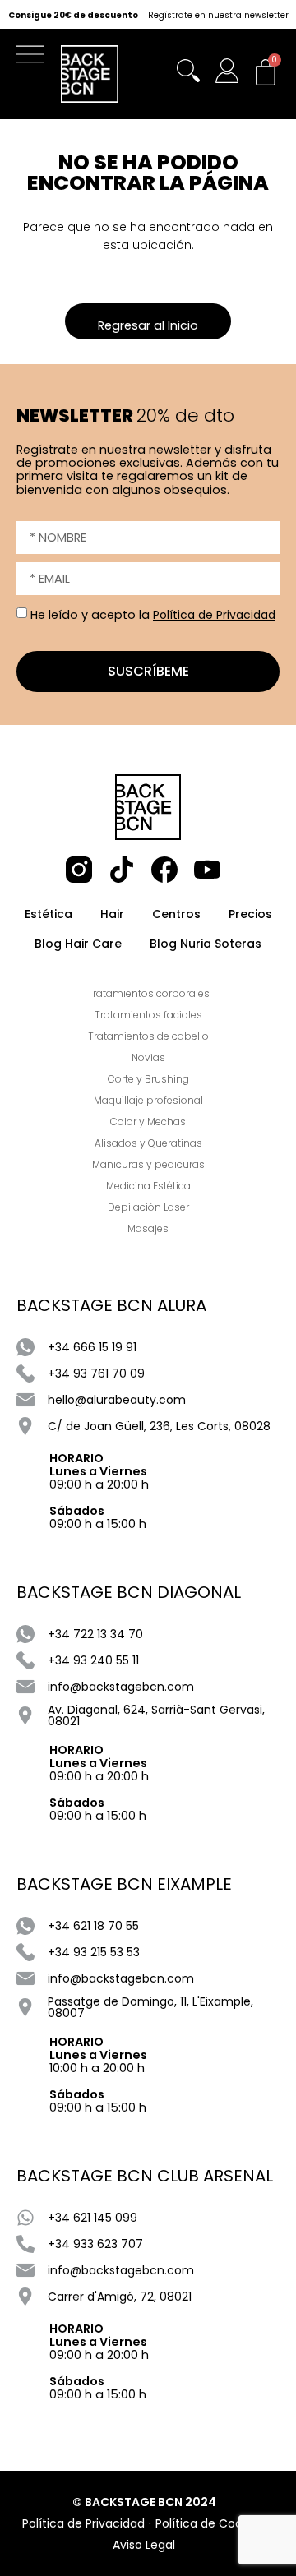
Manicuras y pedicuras (148, 1164)
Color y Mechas (148, 1122)
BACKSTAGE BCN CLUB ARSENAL (145, 2176)
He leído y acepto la (153, 615)
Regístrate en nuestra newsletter (218, 16)
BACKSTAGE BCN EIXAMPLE (124, 1884)
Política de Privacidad (214, 615)
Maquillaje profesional (148, 1100)
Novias (148, 1057)
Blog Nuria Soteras (206, 944)
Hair (112, 914)
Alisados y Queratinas (148, 1143)
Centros (176, 914)
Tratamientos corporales (148, 993)
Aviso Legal (144, 2545)
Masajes (148, 1228)
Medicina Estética (148, 1186)
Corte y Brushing (148, 1079)
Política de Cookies (210, 2523)
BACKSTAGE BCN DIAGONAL (129, 1592)
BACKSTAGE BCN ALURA (111, 1305)
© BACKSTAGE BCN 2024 (144, 2502)
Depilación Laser (148, 1207)
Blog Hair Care (78, 944)
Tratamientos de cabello (148, 1036)
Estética (49, 914)
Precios (250, 914)
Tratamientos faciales (148, 1015)
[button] (34, 58)
